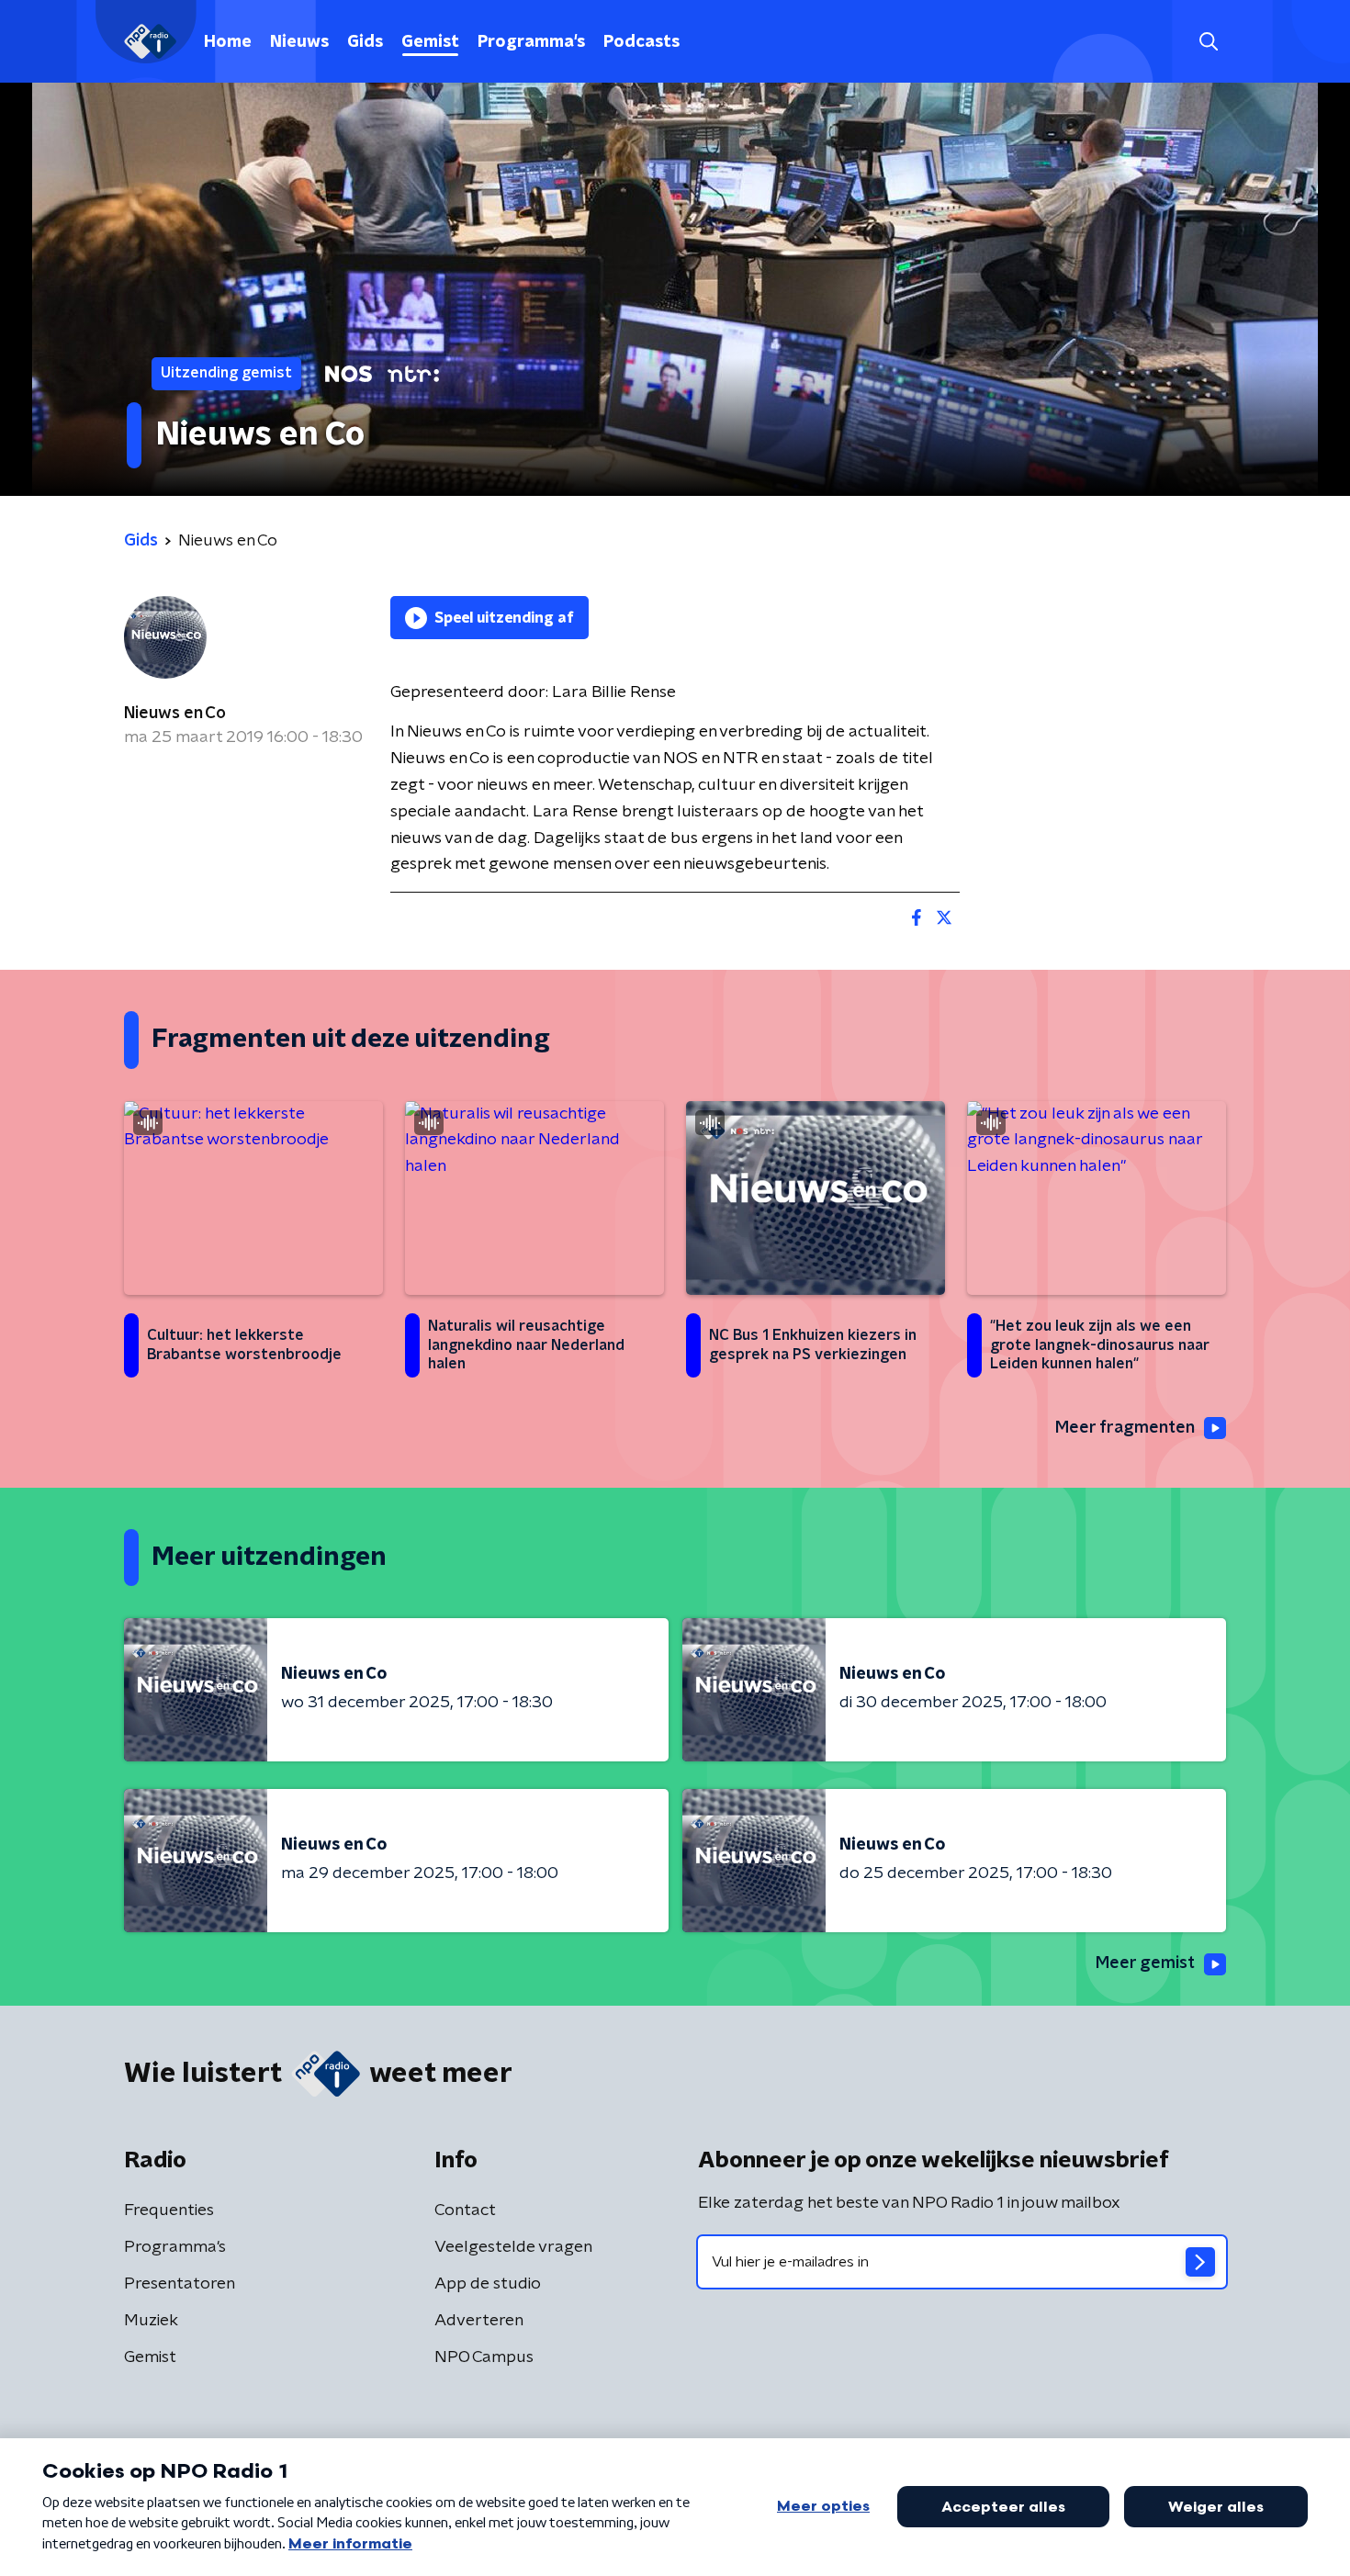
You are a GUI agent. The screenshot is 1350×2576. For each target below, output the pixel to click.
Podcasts (641, 42)
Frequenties (169, 2210)
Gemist (430, 42)
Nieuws (299, 42)
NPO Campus (484, 2357)
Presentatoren (180, 2284)
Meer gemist (1145, 1963)
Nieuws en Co (175, 714)
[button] (1208, 42)
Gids (365, 42)
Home (228, 42)
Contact (465, 2210)
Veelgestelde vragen (513, 2247)
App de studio (488, 2284)
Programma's (531, 42)
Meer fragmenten (1125, 1428)
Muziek (151, 2321)
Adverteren (479, 2321)
